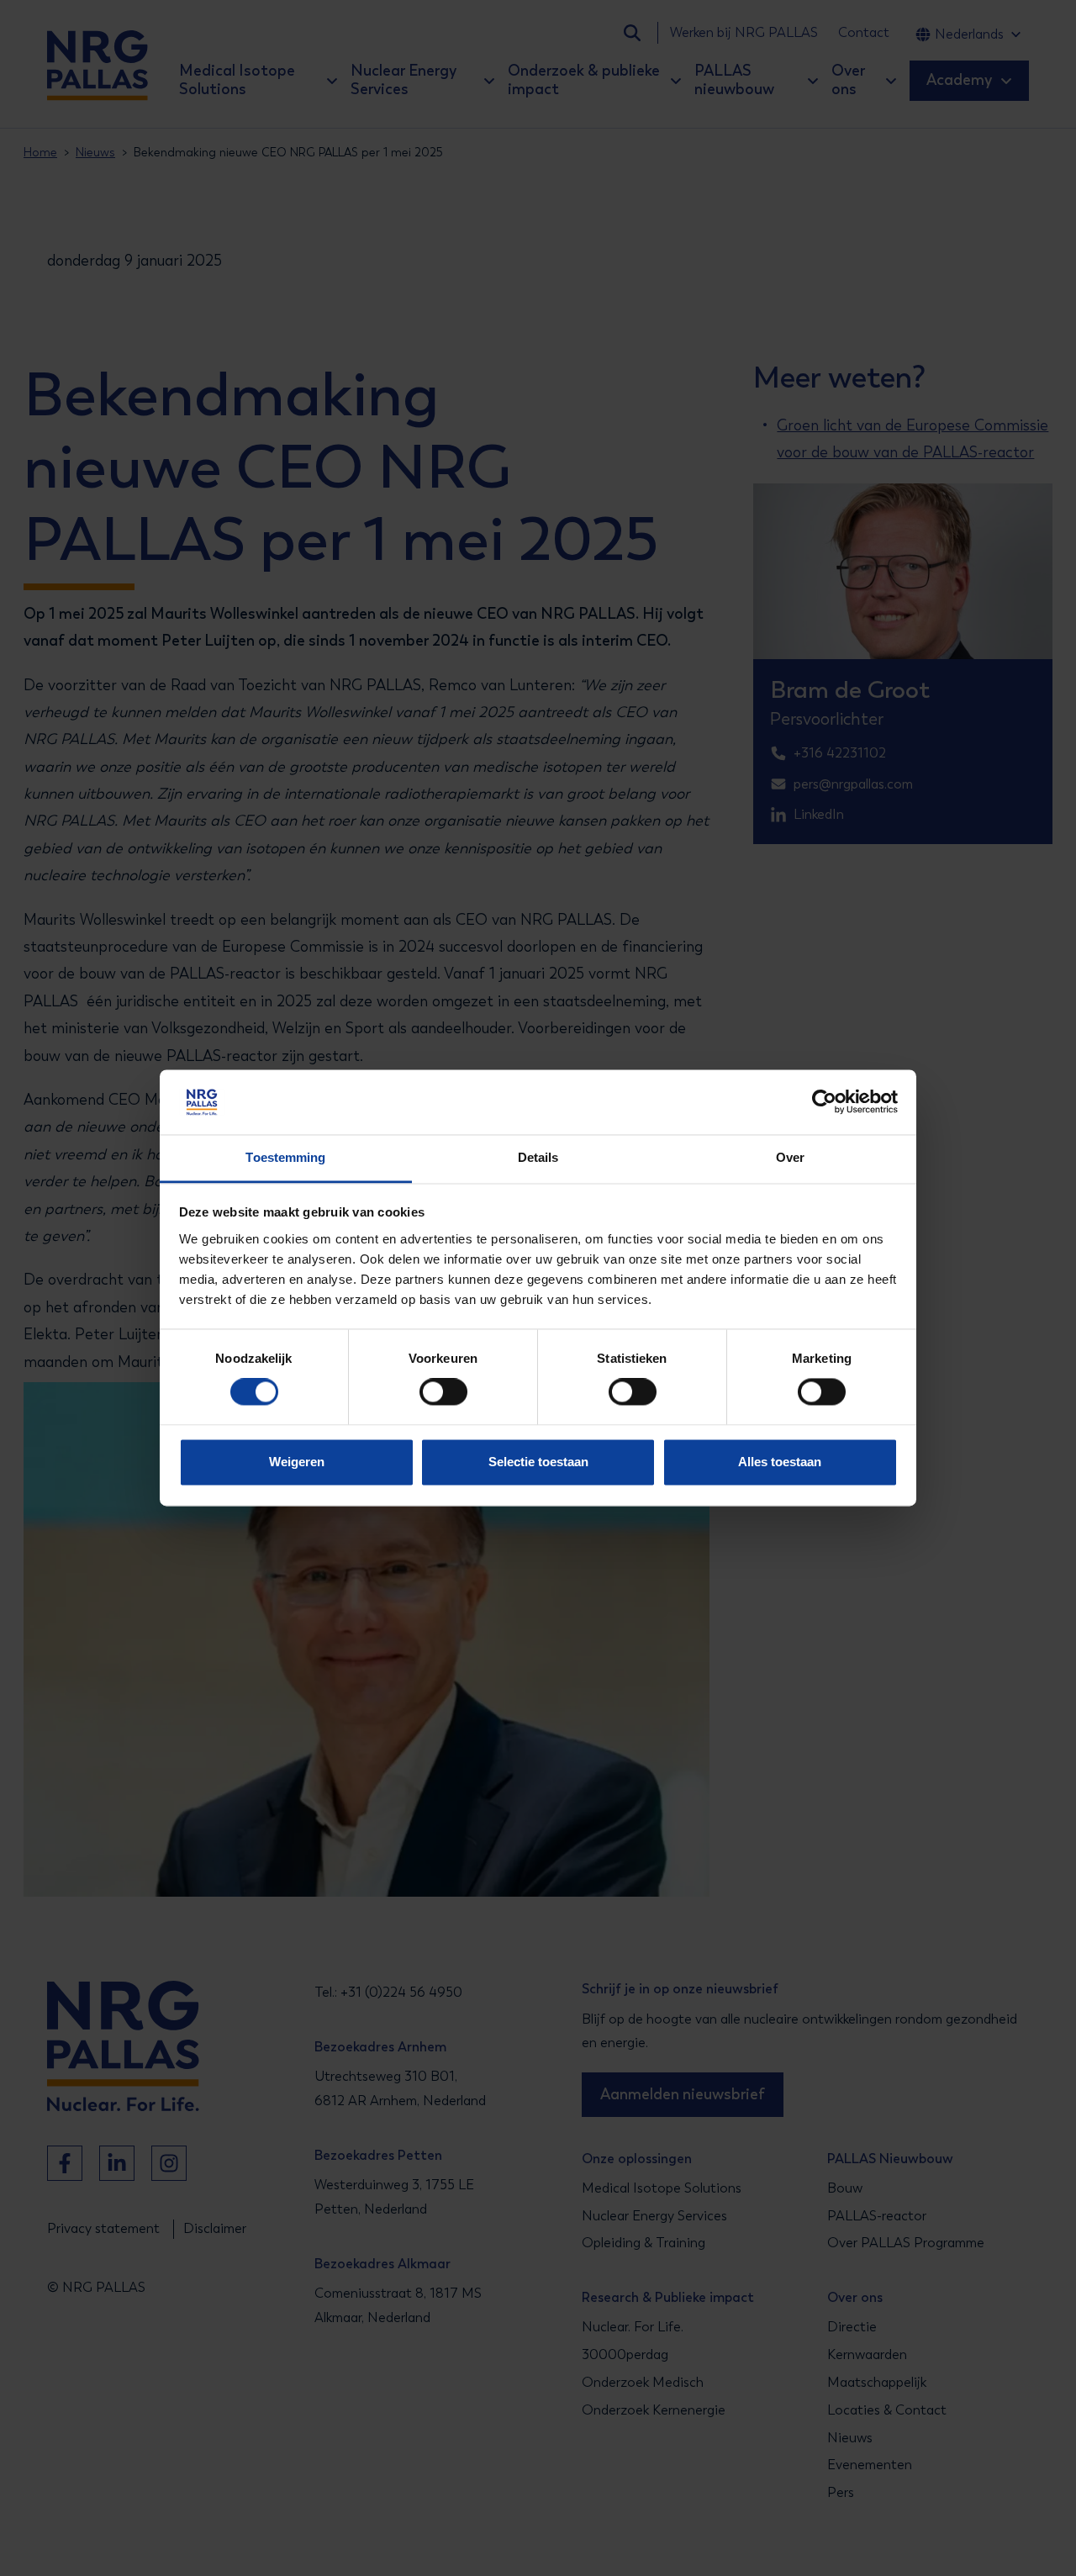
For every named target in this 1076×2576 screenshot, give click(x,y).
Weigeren (297, 1462)
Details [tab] (538, 1157)
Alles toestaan (780, 1462)
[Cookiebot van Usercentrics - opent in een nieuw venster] (824, 1102)
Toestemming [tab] (285, 1157)
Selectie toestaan (538, 1462)
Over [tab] (790, 1157)
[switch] (428, 1392)
